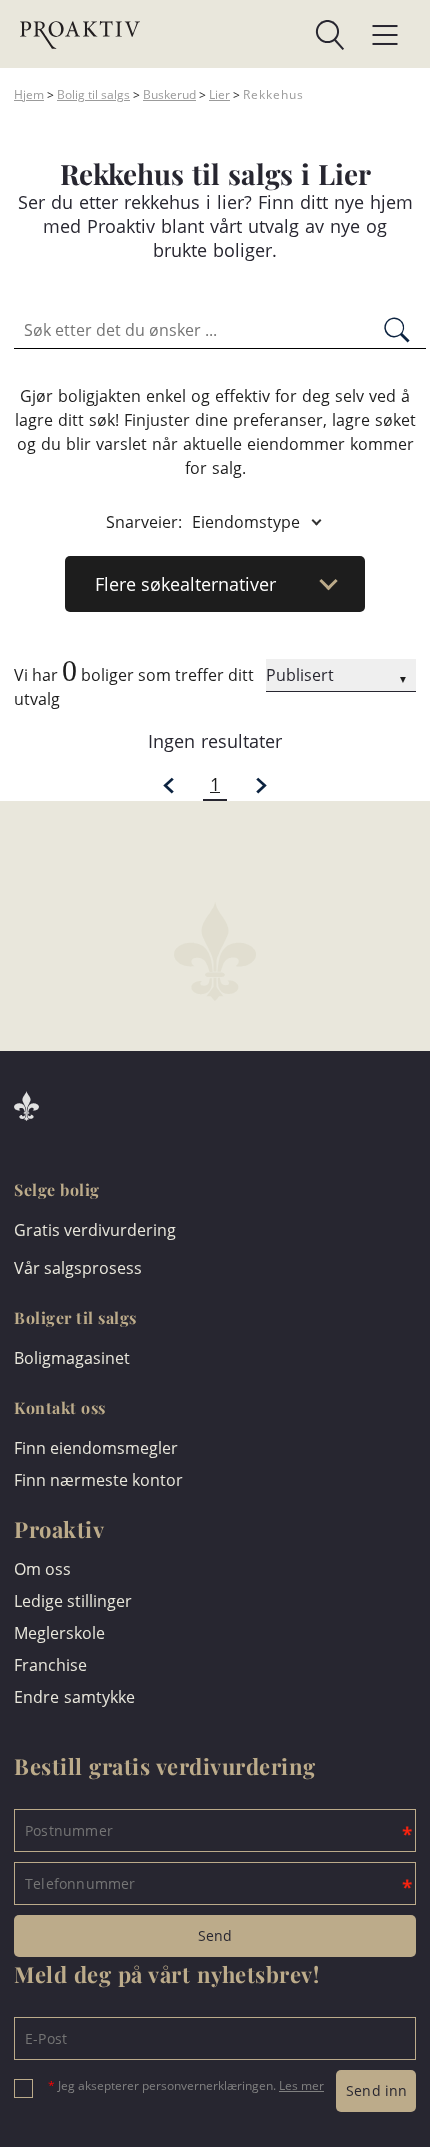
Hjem (29, 94)
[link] (242, 35)
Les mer (301, 2085)
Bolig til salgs (93, 94)
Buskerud (169, 94)
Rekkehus (273, 94)
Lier (219, 94)
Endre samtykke (74, 1697)
